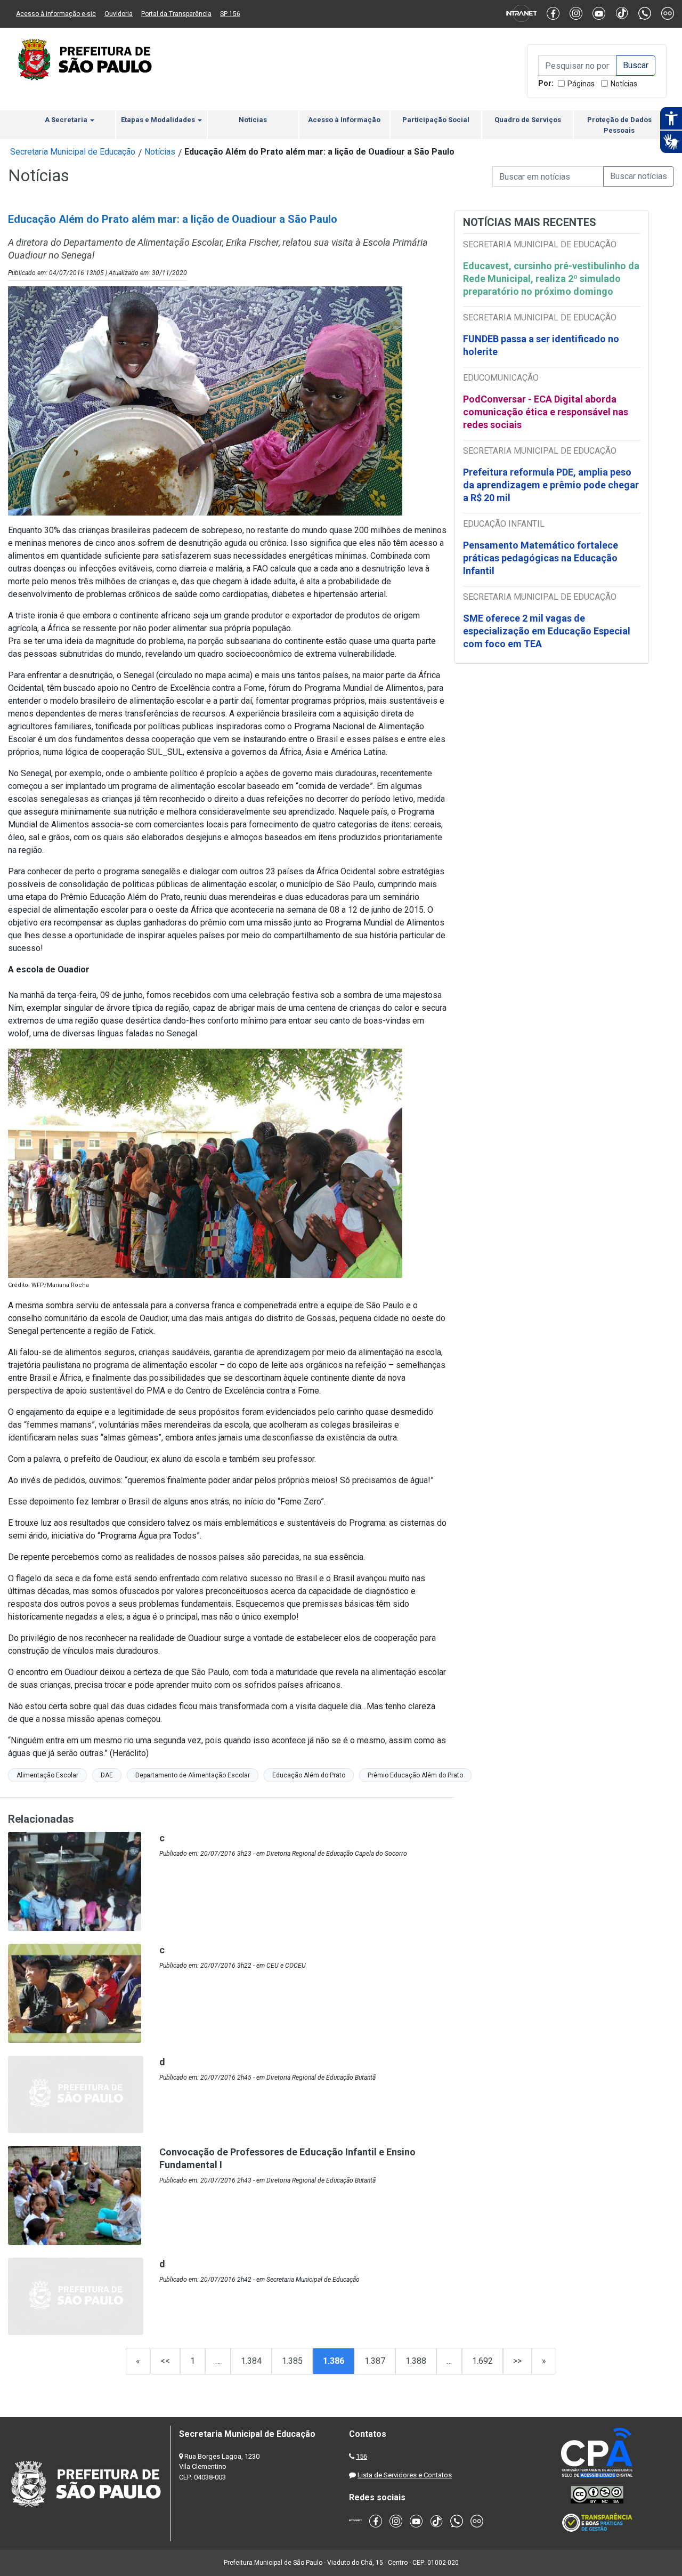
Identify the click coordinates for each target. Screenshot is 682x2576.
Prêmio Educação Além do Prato (415, 1775)
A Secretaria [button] (67, 120)
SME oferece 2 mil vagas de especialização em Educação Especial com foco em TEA (547, 631)
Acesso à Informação (344, 120)
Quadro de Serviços (528, 120)
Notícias (624, 84)
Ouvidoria (119, 14)
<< (165, 2361)
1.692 (482, 2361)
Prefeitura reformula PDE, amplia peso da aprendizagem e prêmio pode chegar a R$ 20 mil (551, 485)
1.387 (375, 2361)
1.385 (292, 2361)
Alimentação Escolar (47, 1775)
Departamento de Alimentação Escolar (193, 1775)
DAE (107, 1775)
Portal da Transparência (176, 14)
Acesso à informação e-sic (56, 14)
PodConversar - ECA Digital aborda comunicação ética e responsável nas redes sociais (546, 412)
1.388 (416, 2361)
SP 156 (230, 14)
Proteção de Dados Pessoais (619, 125)
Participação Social (436, 120)
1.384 (251, 2361)
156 (362, 2456)
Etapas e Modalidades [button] (159, 120)
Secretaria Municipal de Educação (73, 152)
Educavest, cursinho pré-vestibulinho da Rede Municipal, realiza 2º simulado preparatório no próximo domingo (551, 279)
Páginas (581, 84)
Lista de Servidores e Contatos (405, 2475)
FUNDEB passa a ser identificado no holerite (541, 345)
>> (517, 2361)
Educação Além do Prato (309, 1775)
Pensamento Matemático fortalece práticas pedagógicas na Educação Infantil (541, 558)
